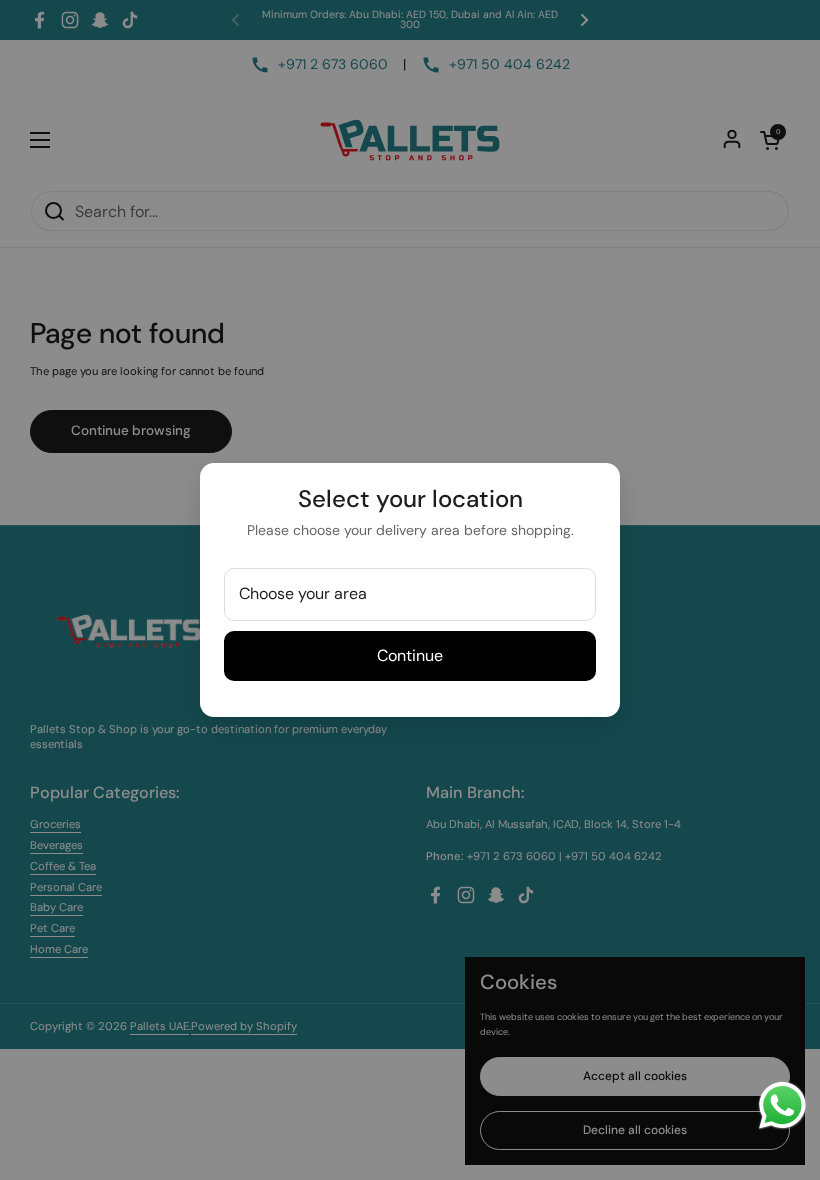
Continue (410, 655)
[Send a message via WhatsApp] (782, 1105)
